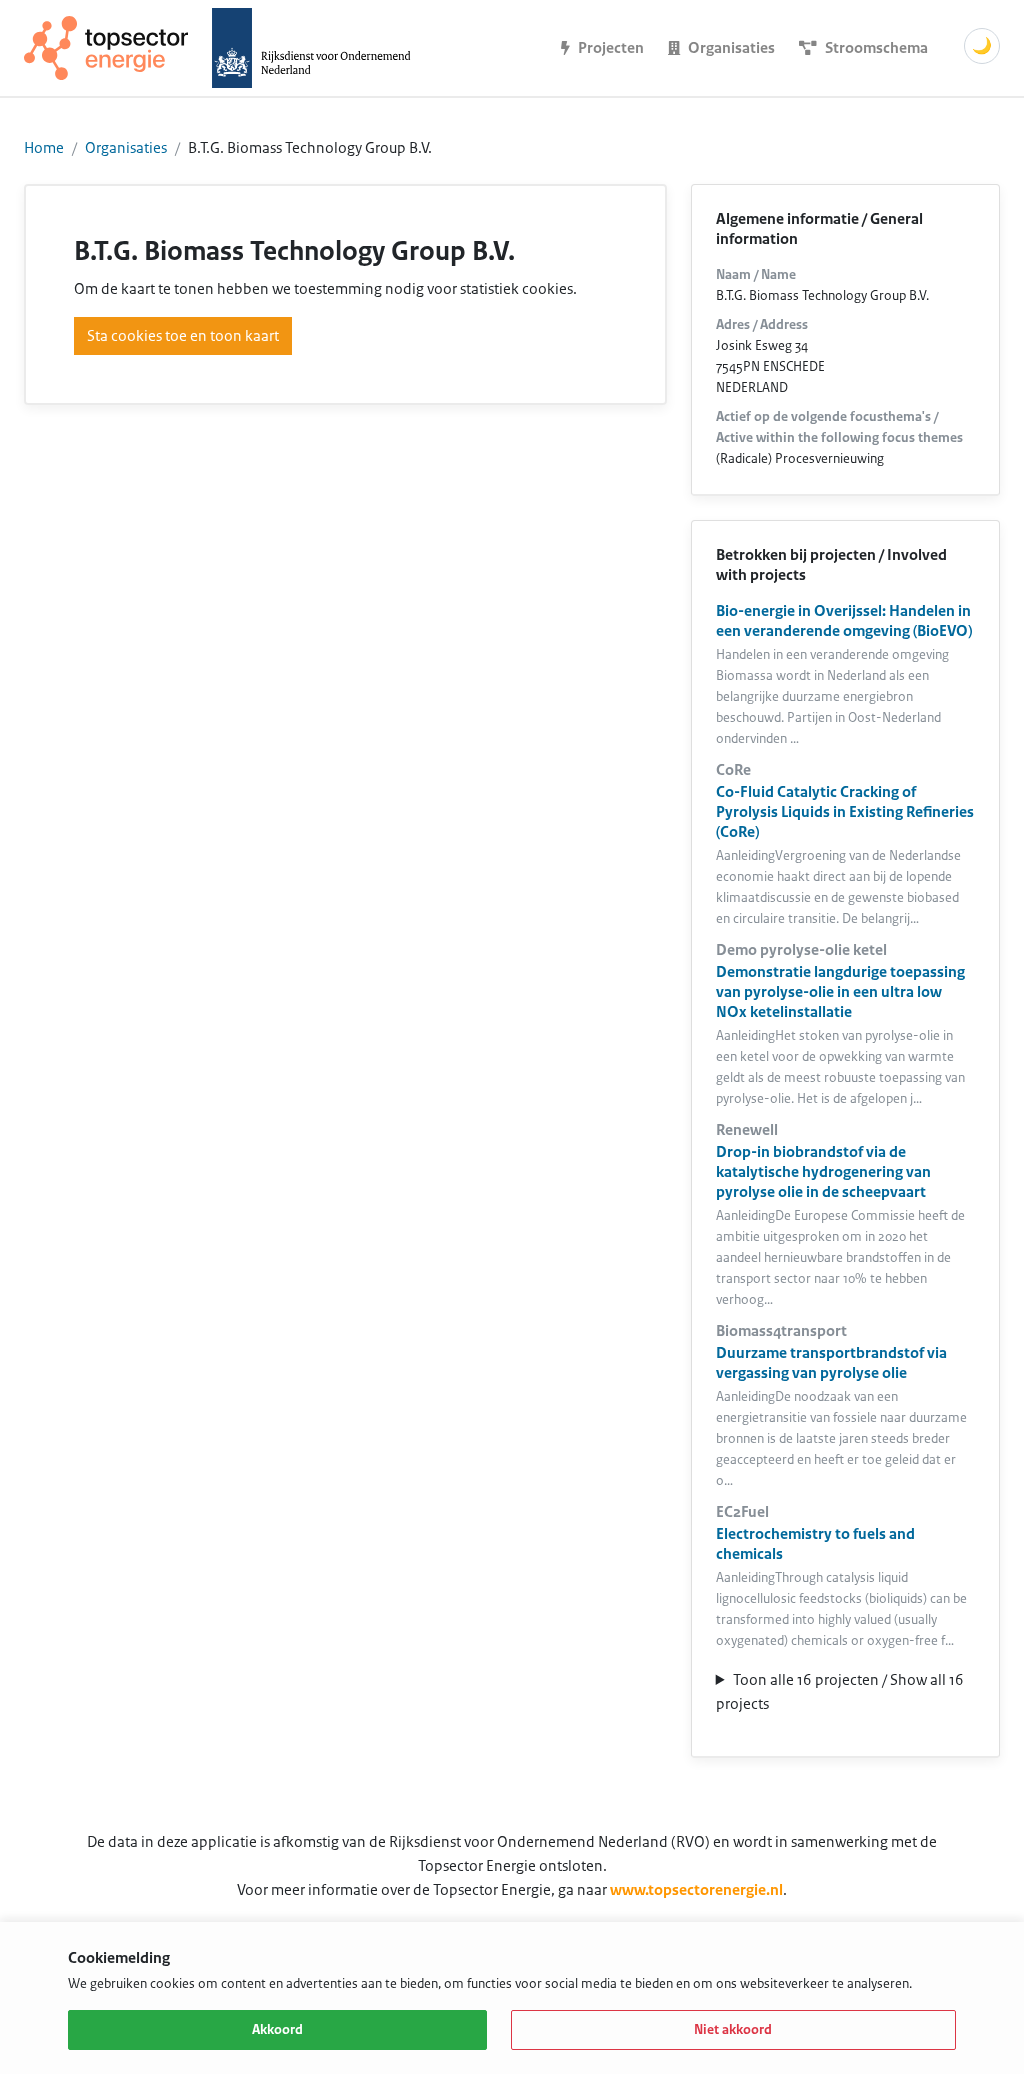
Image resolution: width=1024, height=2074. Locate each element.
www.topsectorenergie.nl (696, 1890)
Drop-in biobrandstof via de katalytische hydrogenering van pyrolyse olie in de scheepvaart (823, 1172)
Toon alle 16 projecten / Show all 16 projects (840, 1692)
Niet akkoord (733, 2030)
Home (44, 148)
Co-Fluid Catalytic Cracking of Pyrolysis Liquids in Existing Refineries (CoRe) (845, 812)
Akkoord (277, 2030)
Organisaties (126, 148)
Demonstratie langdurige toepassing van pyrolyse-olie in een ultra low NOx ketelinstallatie (840, 992)
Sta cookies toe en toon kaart (183, 336)
